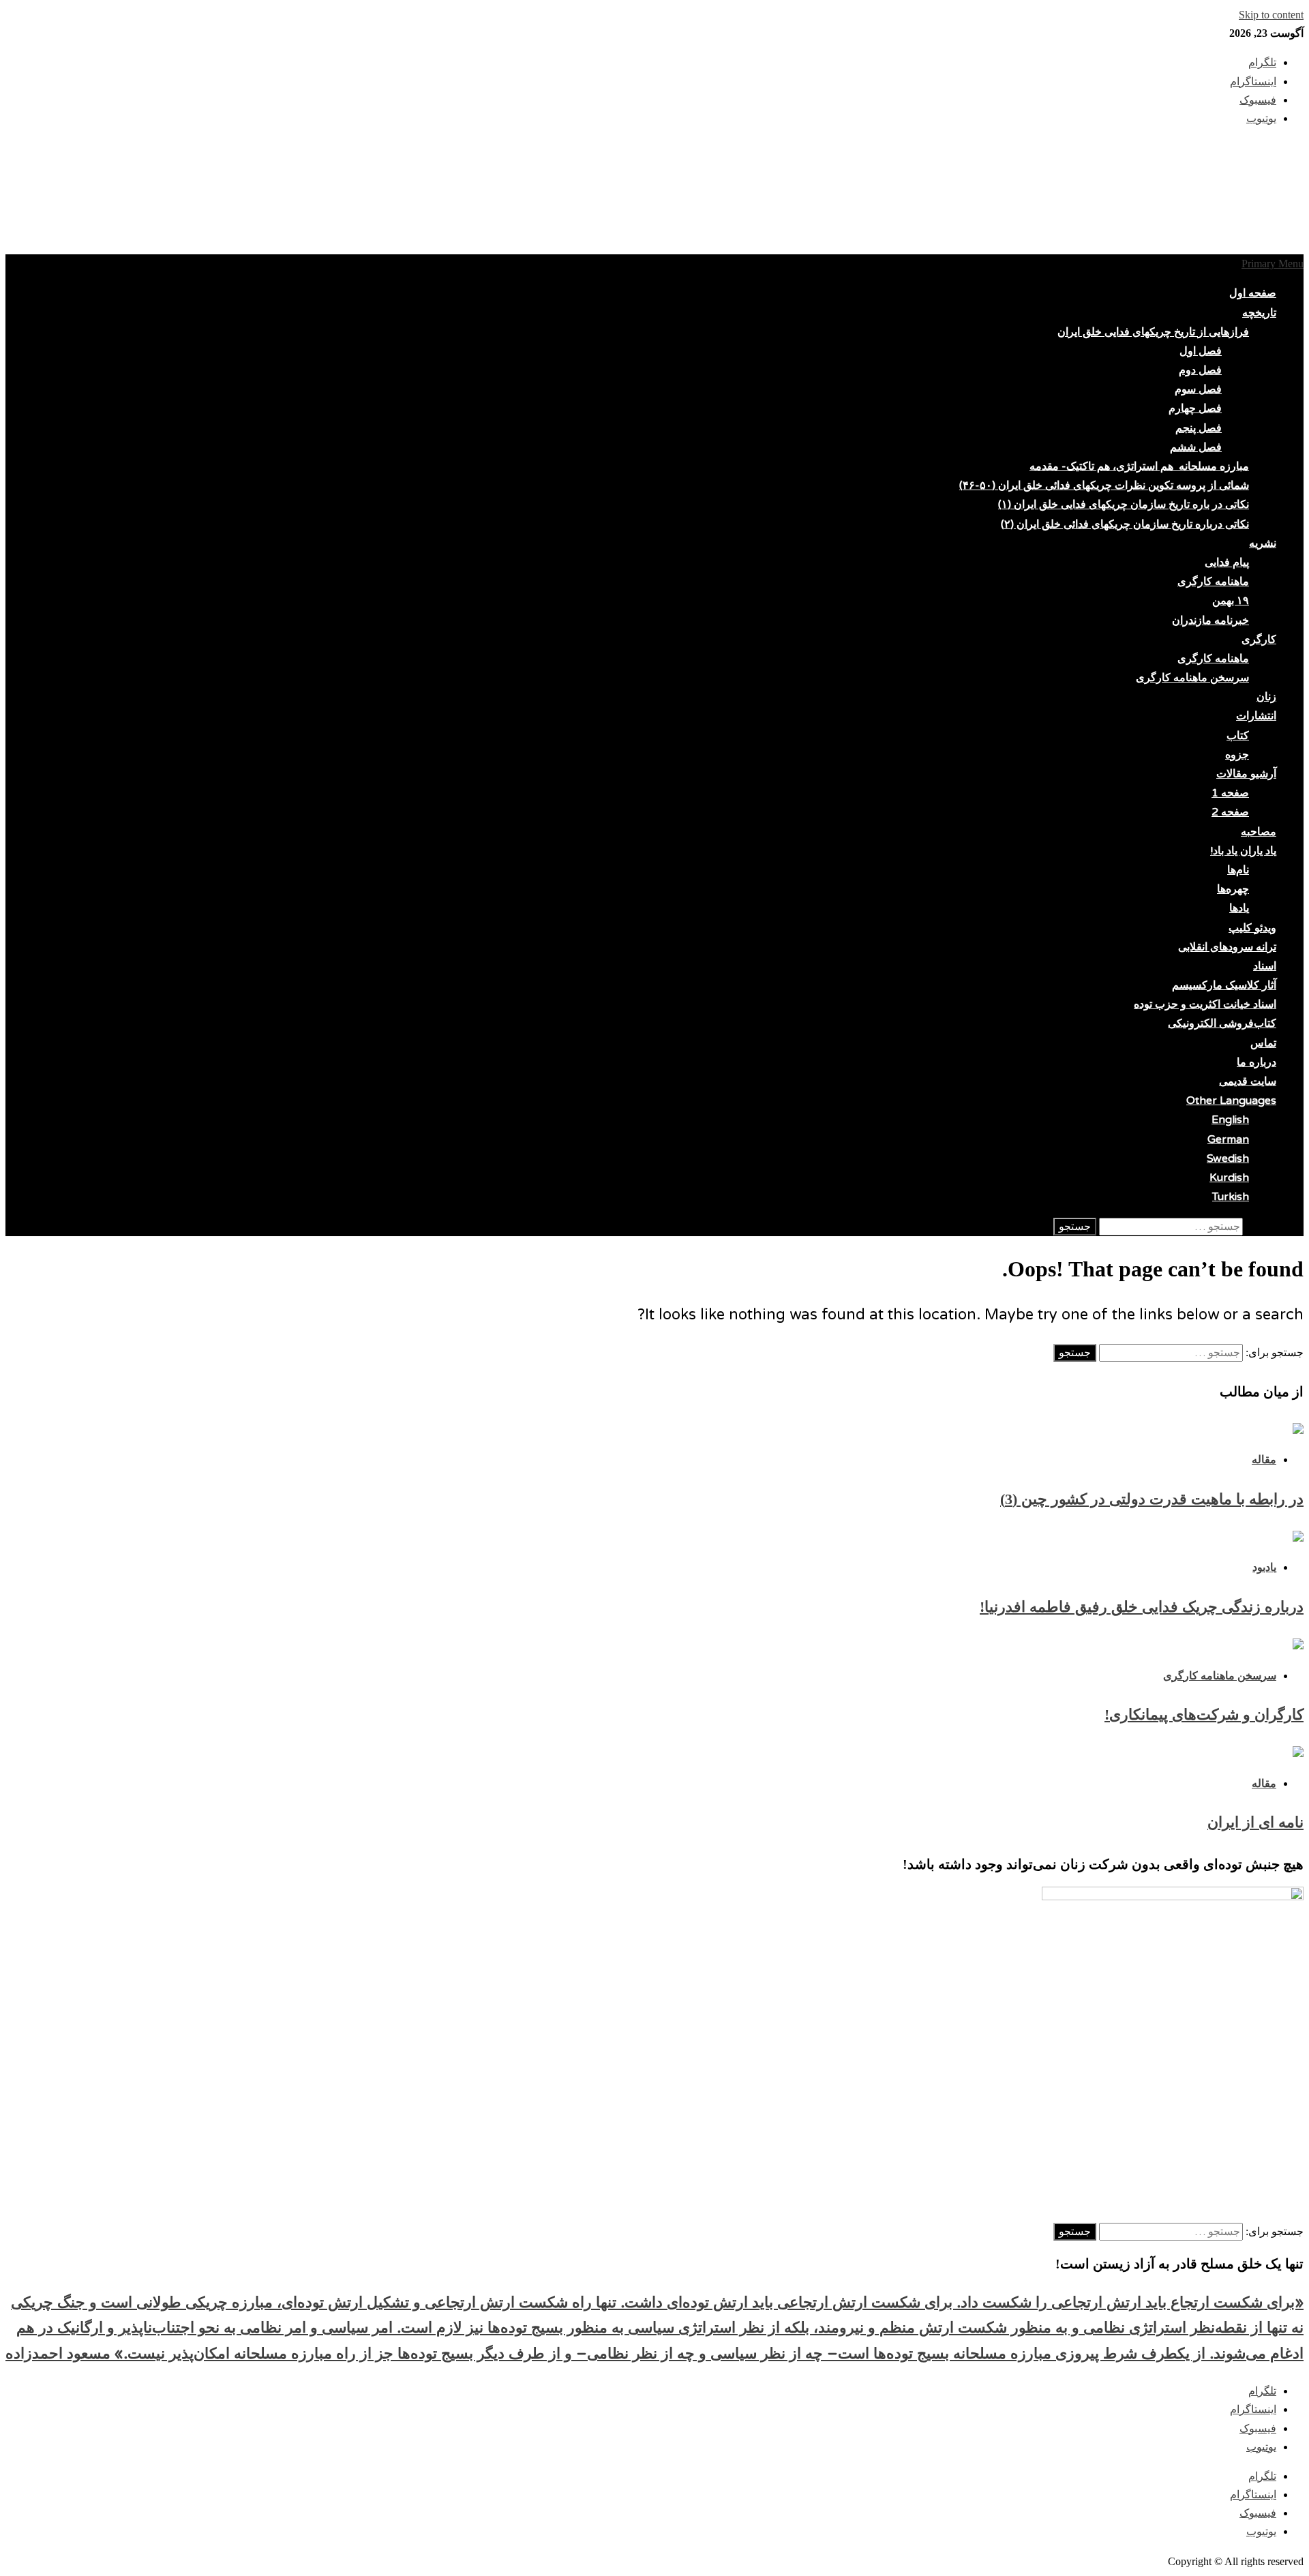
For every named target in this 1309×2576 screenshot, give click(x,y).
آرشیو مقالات (1246, 774)
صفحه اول (1253, 293)
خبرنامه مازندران (1210, 620)
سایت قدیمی (1248, 1081)
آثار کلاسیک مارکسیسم (1224, 985)
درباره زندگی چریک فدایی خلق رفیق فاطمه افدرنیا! (1142, 1607)
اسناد (1265, 966)
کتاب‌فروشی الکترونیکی (1222, 1023)
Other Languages (1231, 1100)
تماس (1263, 1043)
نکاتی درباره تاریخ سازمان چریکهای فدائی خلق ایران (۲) (1125, 524)
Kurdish (1229, 1178)
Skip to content (1271, 15)
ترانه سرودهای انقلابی (1227, 947)
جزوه (1237, 755)
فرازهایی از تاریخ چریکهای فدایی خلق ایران (1153, 332)
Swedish (1228, 1158)
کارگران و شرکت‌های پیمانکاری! (1204, 1714)
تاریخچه (1259, 313)
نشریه (1263, 543)
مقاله (1264, 1459)
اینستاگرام (1253, 2409)
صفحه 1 (1230, 793)
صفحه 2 (1230, 812)
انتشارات (1256, 716)
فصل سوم (1198, 389)
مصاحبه (1259, 832)
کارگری (1259, 640)
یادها (1239, 908)
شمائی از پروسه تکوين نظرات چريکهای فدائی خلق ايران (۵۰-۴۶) (1104, 485)
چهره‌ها (1233, 889)
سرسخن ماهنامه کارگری (1192, 678)
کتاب (1238, 736)
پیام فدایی (1227, 563)
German (1228, 1139)
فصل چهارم (1195, 408)
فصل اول (1201, 351)
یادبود (1264, 1567)
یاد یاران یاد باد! (1243, 851)
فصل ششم (1196, 447)
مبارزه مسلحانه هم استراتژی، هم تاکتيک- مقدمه (1139, 466)
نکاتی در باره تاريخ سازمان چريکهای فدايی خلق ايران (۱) (1124, 505)
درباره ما (1257, 1062)
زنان (1266, 697)
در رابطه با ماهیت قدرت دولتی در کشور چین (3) (1152, 1499)
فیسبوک (1258, 2428)
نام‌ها (1238, 870)
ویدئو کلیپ (1252, 928)
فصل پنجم (1199, 428)
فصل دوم (1200, 370)
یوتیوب (1261, 2447)
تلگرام (1262, 2391)
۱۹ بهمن (1231, 601)
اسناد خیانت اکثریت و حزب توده (1205, 1004)
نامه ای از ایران (1255, 1822)
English (1230, 1120)
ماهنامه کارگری (1213, 582)
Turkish (1231, 1197)
